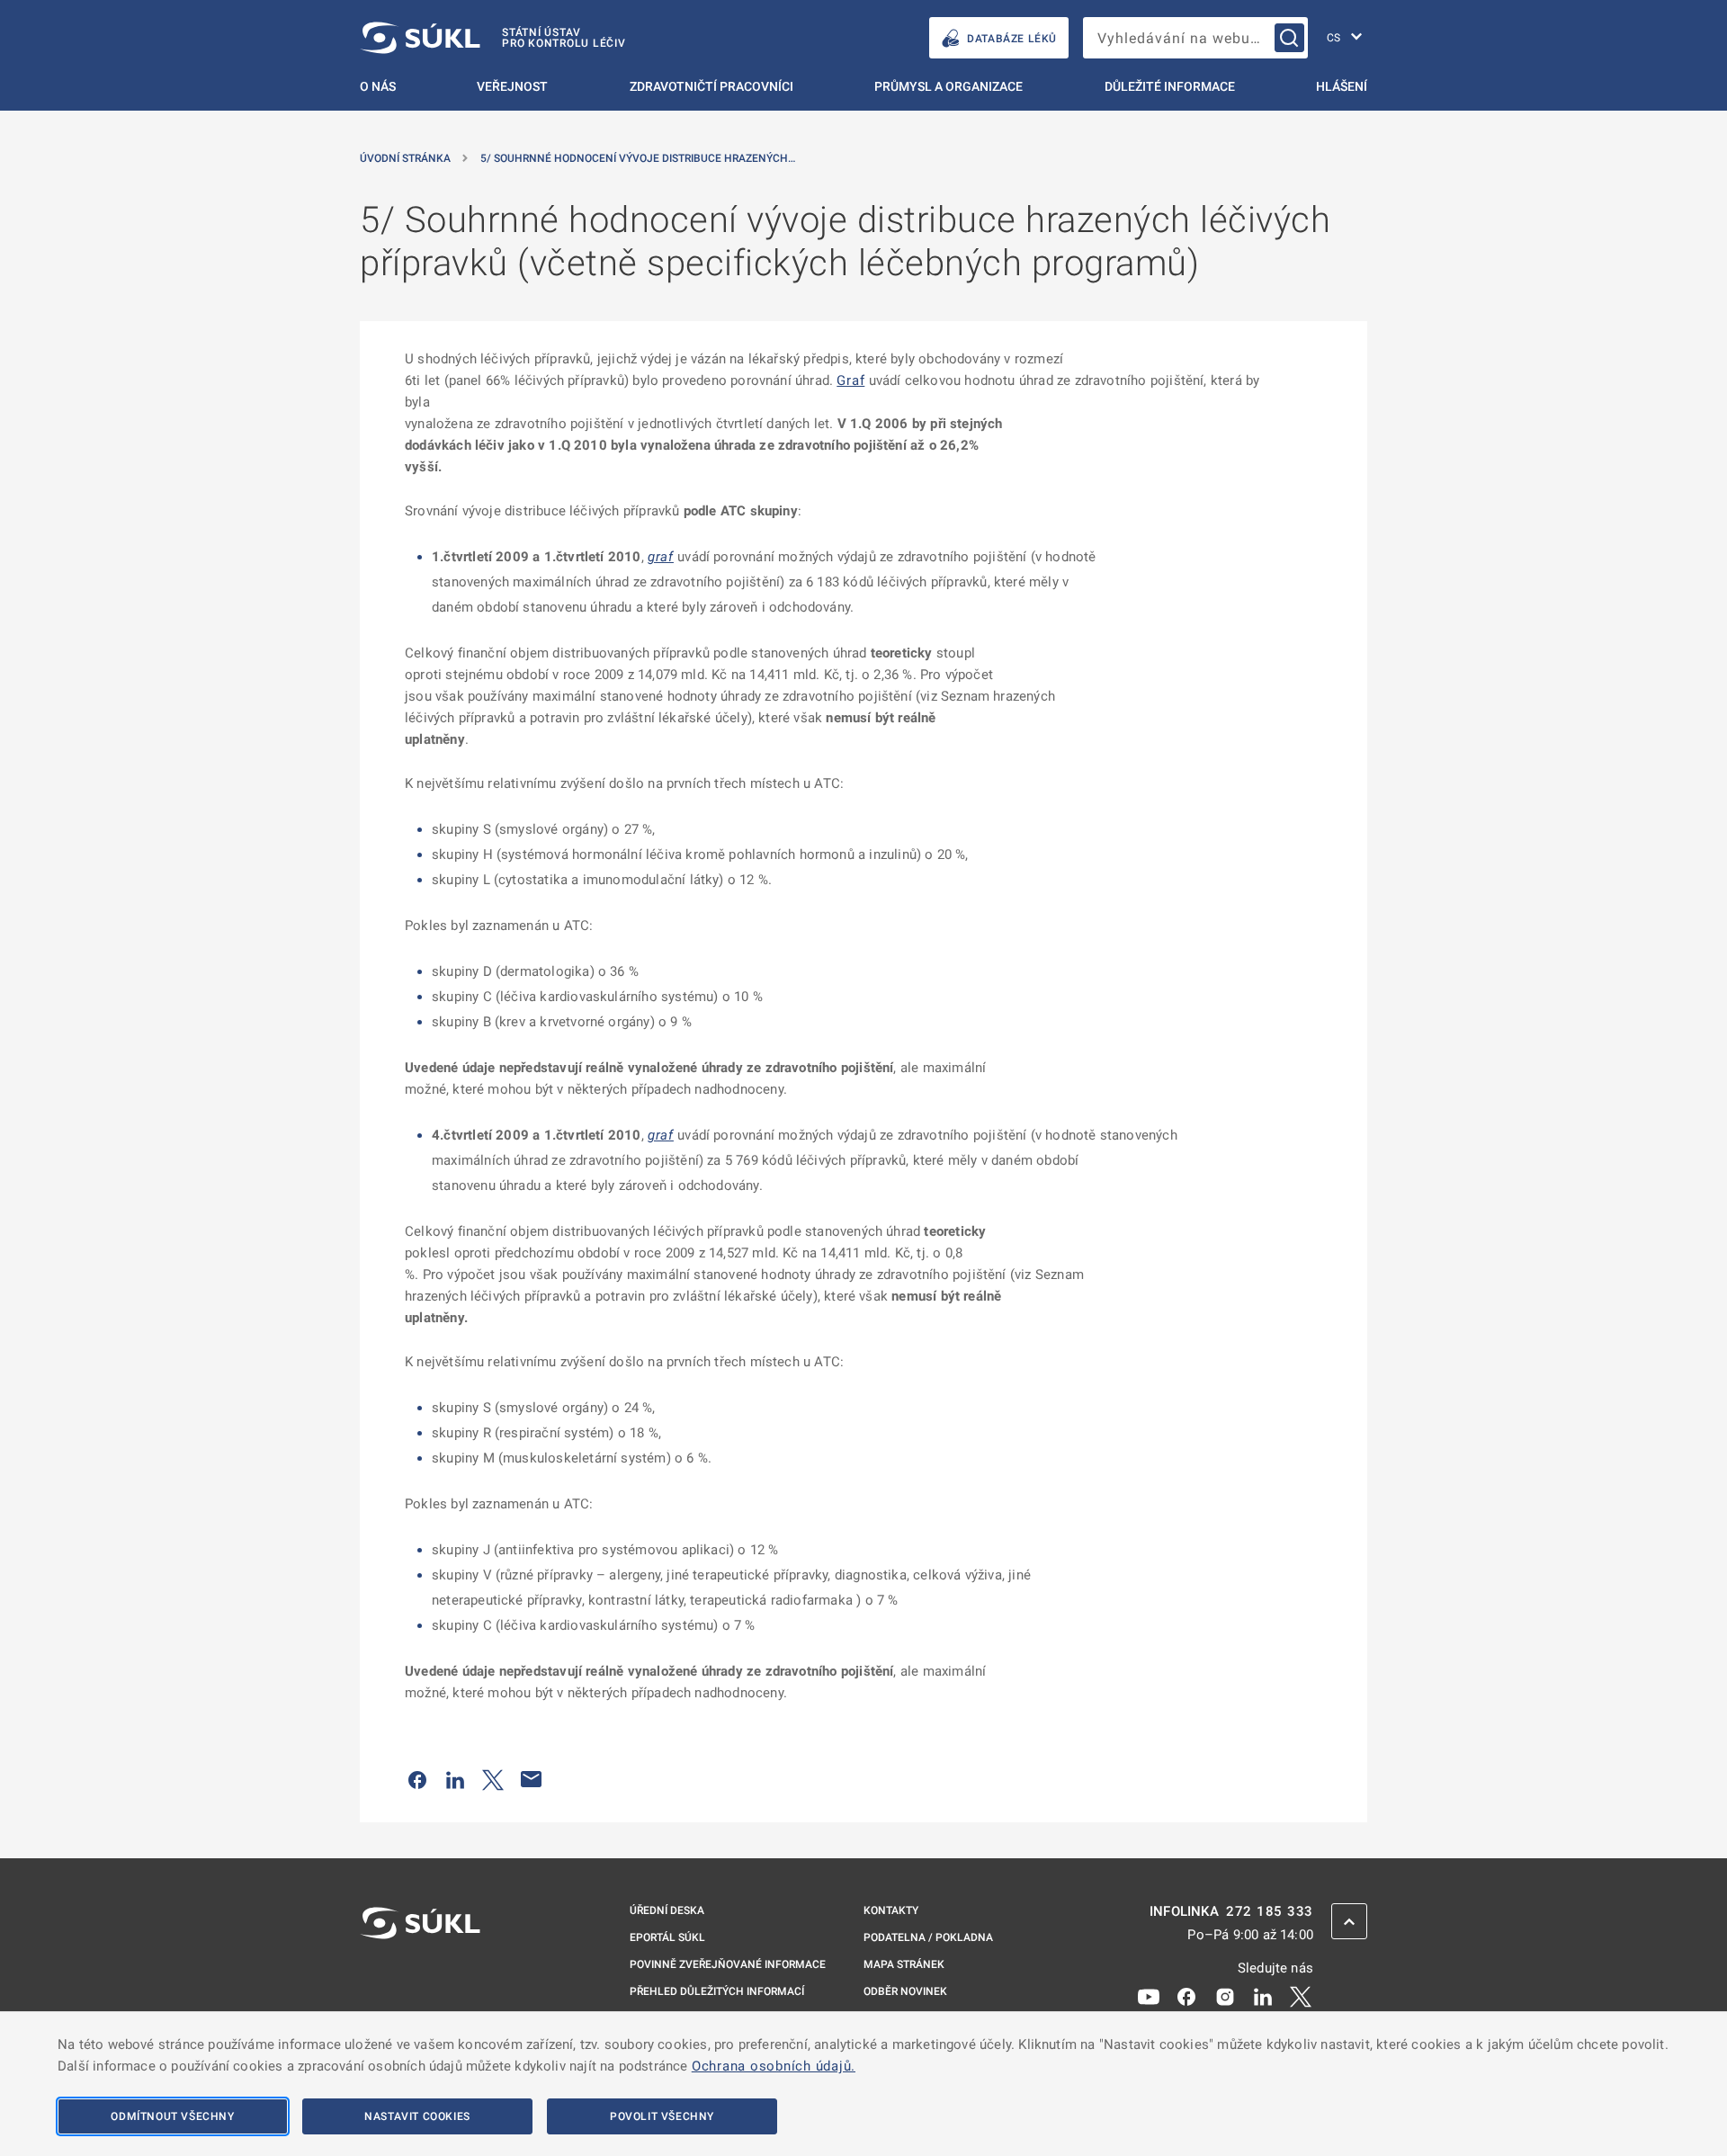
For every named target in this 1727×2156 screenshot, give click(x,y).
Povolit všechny (662, 2116)
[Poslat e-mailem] (532, 1779)
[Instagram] (1225, 1996)
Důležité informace (1170, 86)
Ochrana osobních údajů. (774, 2066)
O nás (378, 86)
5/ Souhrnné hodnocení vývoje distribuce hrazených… (638, 158)
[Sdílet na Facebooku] (417, 1779)
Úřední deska (667, 1910)
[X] (1301, 1996)
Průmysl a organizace (949, 86)
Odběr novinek (905, 1991)
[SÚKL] (420, 1971)
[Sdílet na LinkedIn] (455, 1779)
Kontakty (891, 1910)
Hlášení (1342, 86)
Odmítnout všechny (172, 2116)
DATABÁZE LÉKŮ (1012, 39)
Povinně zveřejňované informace (728, 1964)
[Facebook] (1186, 1996)
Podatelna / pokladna (928, 1937)
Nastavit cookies (417, 2116)
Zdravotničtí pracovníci (711, 86)
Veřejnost (512, 86)
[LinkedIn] (1263, 1996)
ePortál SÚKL (667, 1937)
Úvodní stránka (405, 158)
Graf (850, 380)
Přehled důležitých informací (717, 1991)
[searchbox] (1195, 38)
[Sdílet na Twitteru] (493, 1779)
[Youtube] (1149, 1996)
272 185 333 (1270, 1912)
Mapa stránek (904, 1964)
